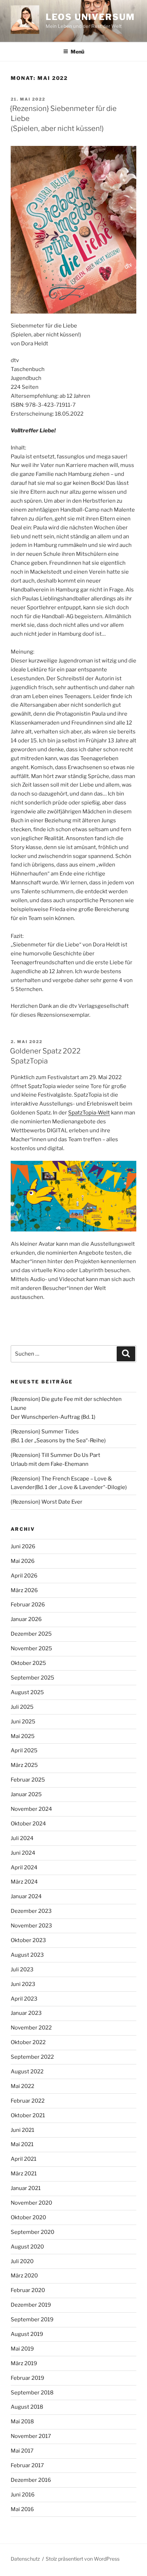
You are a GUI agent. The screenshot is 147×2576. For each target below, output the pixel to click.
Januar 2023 (26, 2013)
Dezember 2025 (31, 1634)
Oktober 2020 (28, 2217)
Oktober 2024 (28, 1824)
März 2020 (24, 2276)
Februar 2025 (28, 1780)
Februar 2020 (28, 2290)
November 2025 (31, 1648)
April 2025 (24, 1751)
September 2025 (32, 1678)
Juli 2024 (22, 1838)
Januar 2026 (26, 1619)
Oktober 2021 (28, 2115)
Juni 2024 (23, 1853)
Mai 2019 (22, 2349)
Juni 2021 (22, 2130)
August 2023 (27, 1955)
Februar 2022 (28, 2101)
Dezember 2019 (31, 2305)
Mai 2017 (22, 2451)
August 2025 (27, 1692)
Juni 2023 (23, 1984)
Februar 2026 (28, 1605)
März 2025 (24, 1765)
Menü (77, 52)
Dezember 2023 (31, 1911)
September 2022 (32, 2057)
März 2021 (24, 2174)
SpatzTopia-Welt (89, 1113)
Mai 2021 (22, 2144)
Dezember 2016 (31, 2480)
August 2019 (27, 2334)
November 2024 (31, 1809)
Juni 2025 (23, 1722)
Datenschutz (25, 2559)
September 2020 (32, 2232)
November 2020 (31, 2203)
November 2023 (31, 1926)
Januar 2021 (26, 2188)
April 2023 (24, 1999)
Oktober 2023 (28, 1940)
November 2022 (31, 2028)
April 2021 (24, 2159)
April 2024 (24, 1868)
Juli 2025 (22, 1707)
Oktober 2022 (28, 2042)
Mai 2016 (22, 2509)
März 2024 (24, 1882)
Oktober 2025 (28, 1663)
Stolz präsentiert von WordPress (83, 2559)
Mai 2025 (23, 1736)
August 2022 (27, 2072)
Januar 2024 (26, 1896)
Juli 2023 (22, 1970)
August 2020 (27, 2247)
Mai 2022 (22, 2086)
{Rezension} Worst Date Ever (47, 1502)
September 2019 (32, 2320)
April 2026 (24, 1576)
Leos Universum (90, 17)
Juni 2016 (23, 2495)
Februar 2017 (27, 2465)
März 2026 (24, 1590)
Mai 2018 (22, 2422)
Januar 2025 (26, 1794)
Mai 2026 (23, 1561)
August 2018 (27, 2407)
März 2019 (24, 2363)
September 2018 (32, 2393)
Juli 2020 (22, 2261)
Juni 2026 (23, 1546)
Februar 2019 (27, 2378)
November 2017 (31, 2436)
